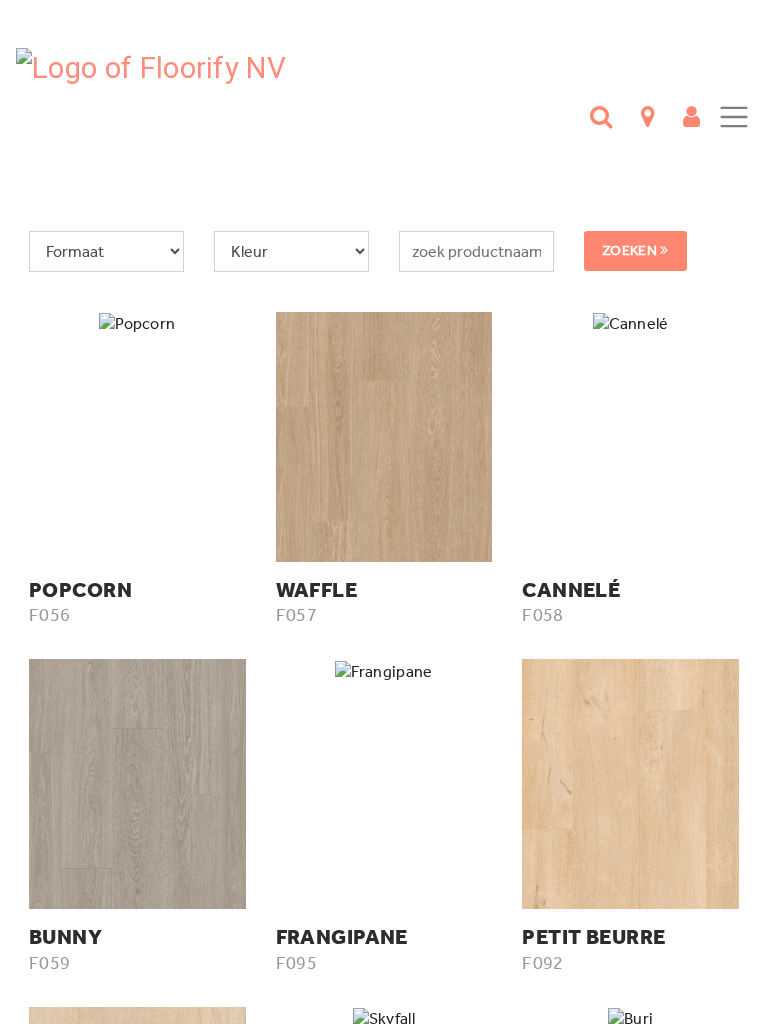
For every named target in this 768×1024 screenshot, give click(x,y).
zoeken (631, 250)
